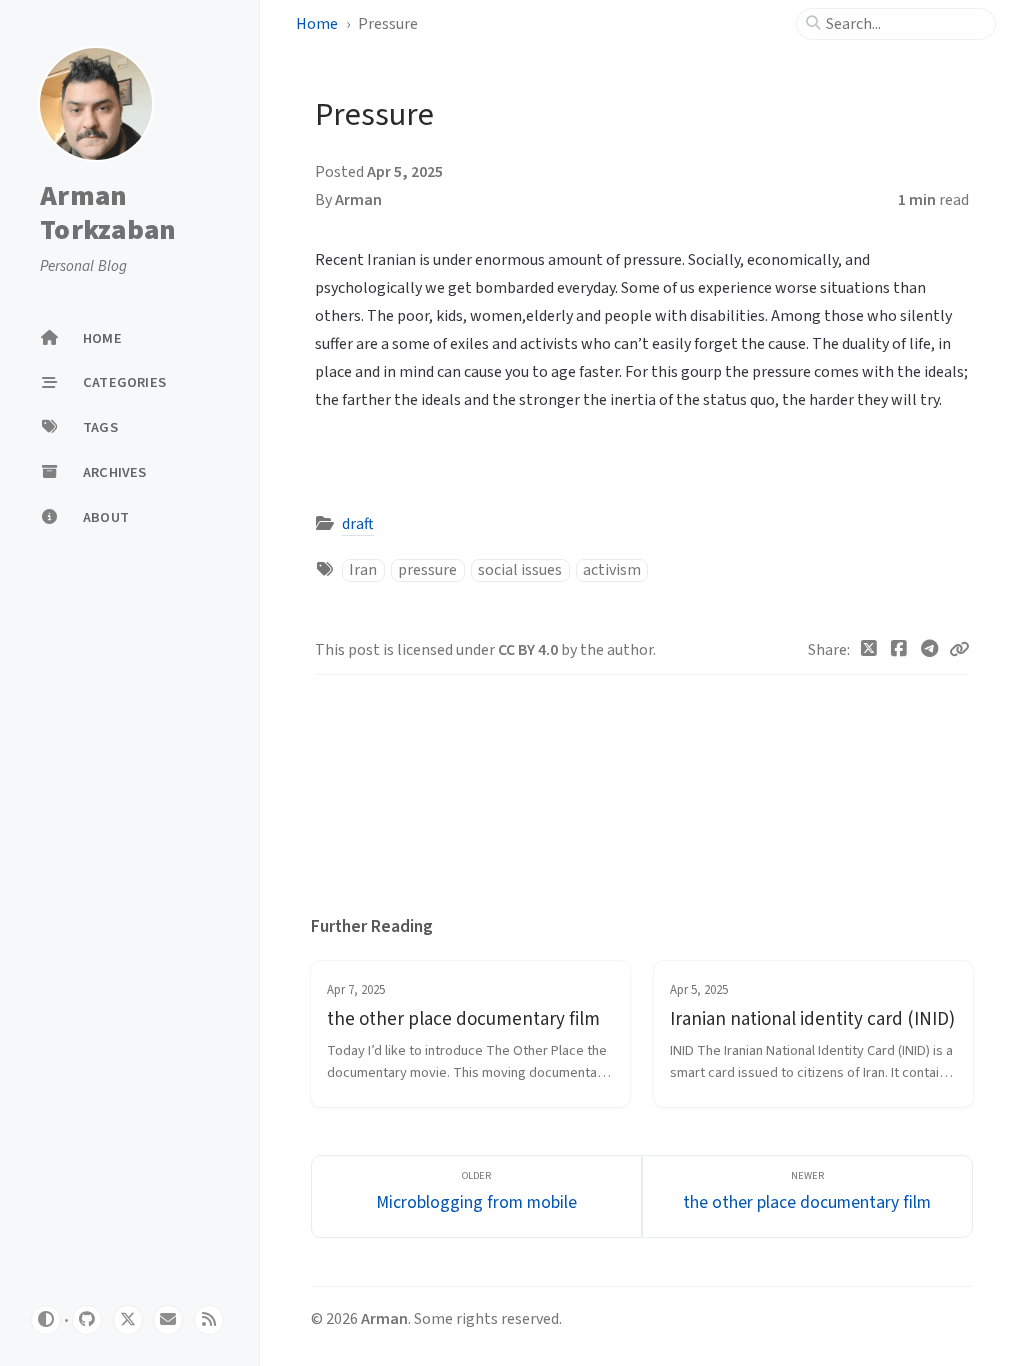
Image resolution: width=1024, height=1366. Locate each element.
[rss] (209, 1320)
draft (358, 524)
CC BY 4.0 (529, 650)
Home (317, 24)
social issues (520, 570)
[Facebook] (899, 650)
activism (612, 570)
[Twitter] (869, 650)
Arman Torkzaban (108, 213)
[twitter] (128, 1320)
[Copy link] (959, 650)
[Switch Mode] (46, 1320)
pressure (427, 570)
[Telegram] (930, 650)
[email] (168, 1320)
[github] (87, 1320)
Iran (363, 570)
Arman (358, 200)
